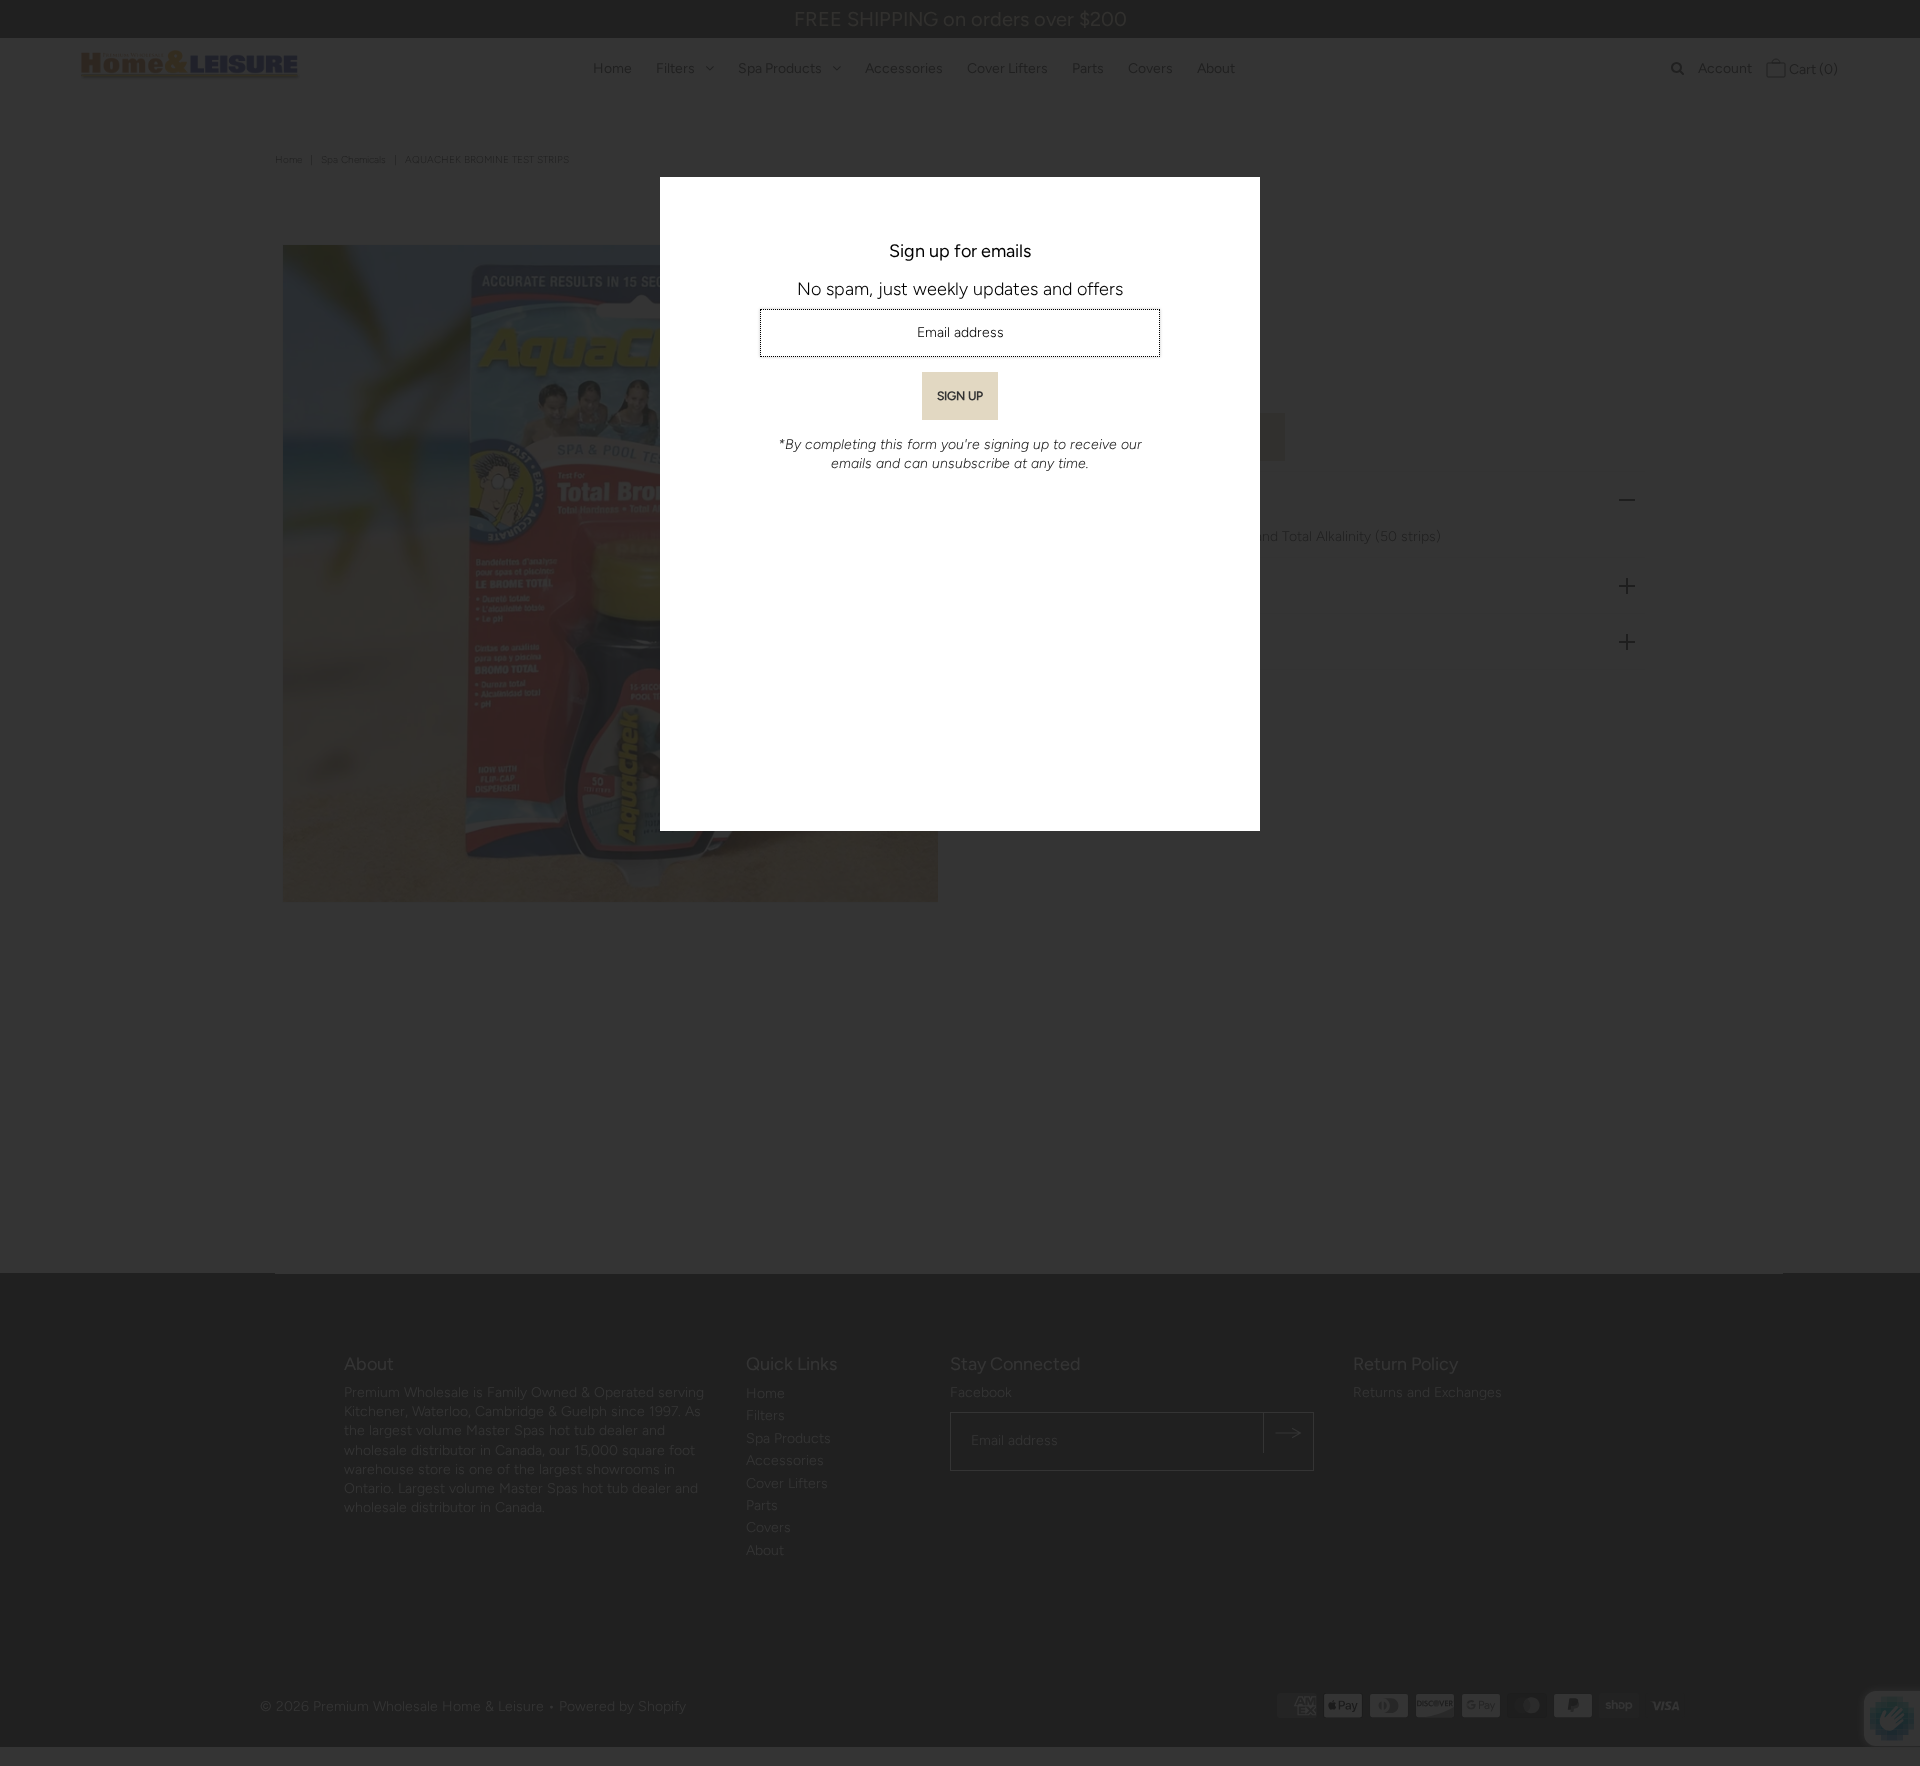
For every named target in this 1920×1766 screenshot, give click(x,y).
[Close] (1238, 199)
